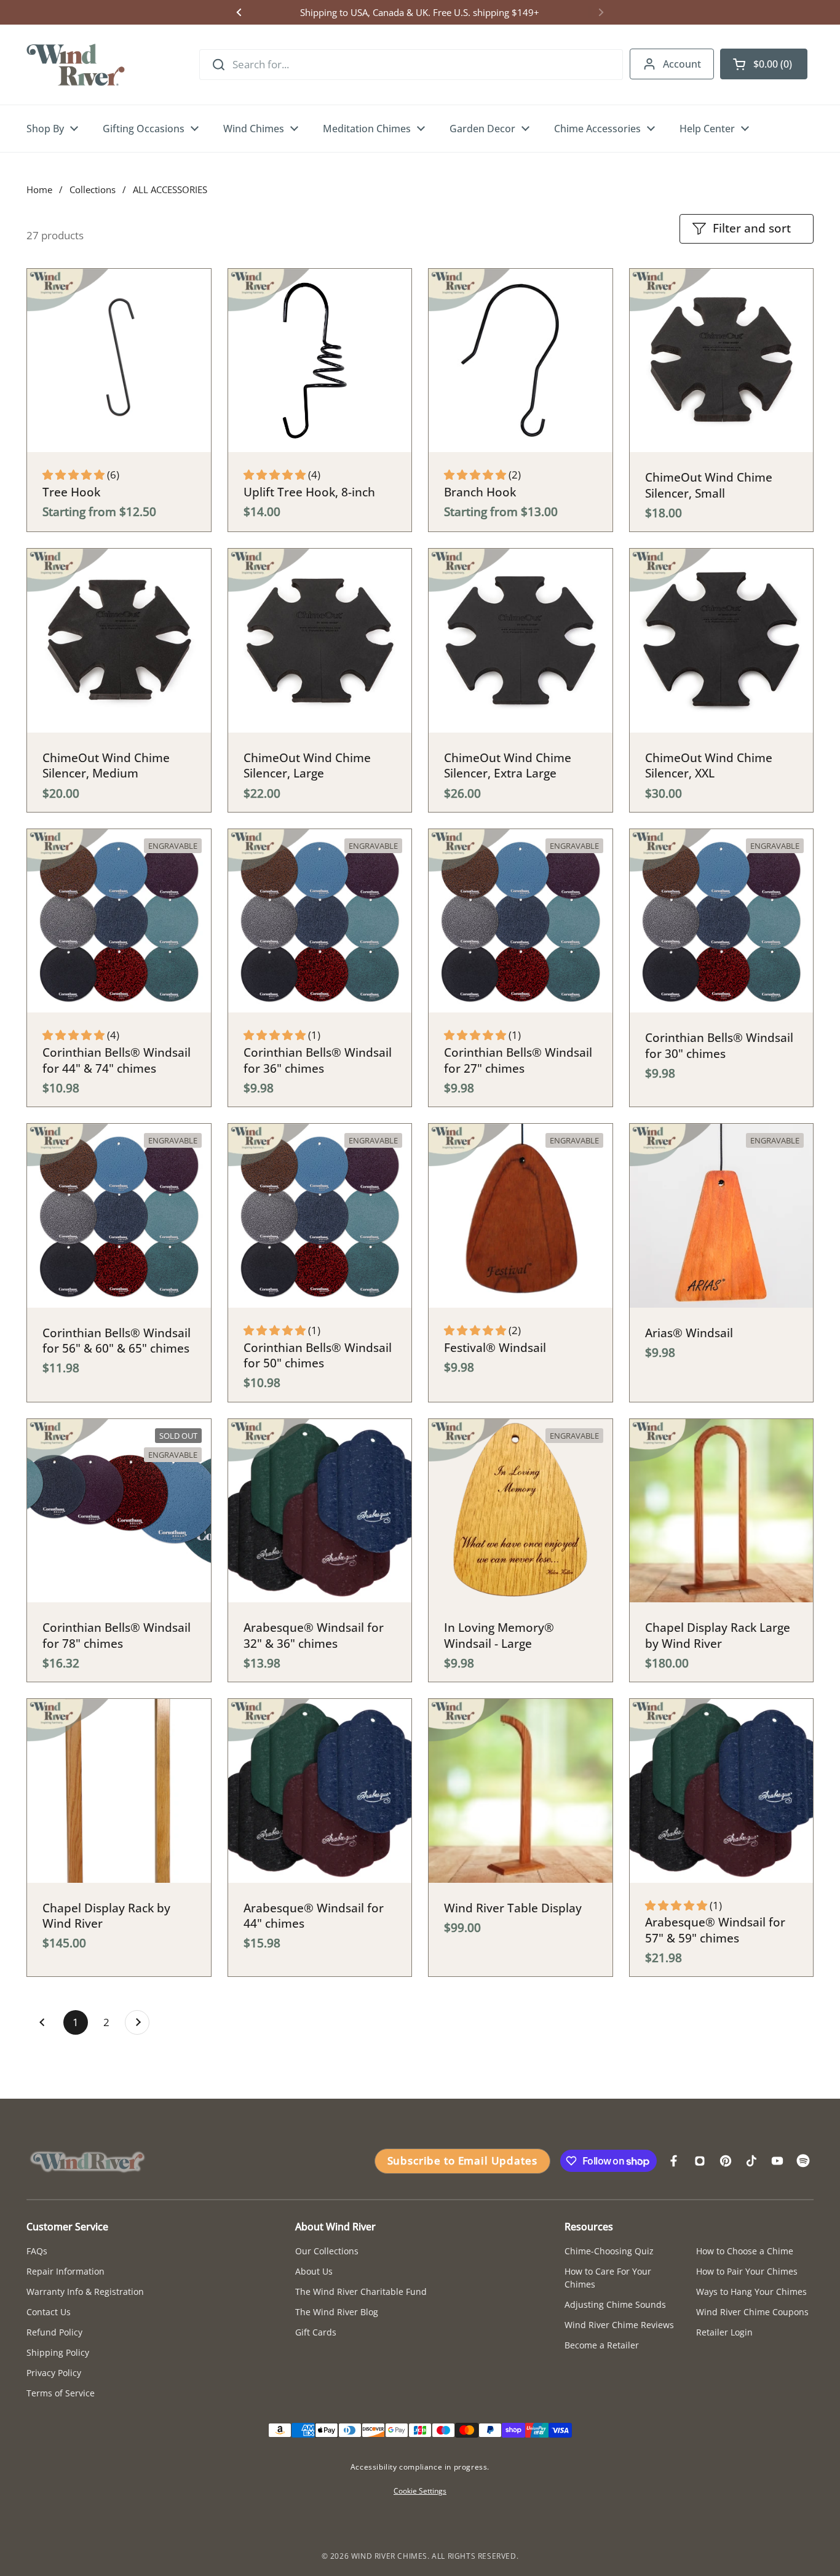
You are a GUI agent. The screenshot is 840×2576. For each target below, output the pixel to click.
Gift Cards (316, 2332)
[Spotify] (803, 2161)
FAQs (37, 2251)
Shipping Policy (58, 2352)
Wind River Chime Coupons (752, 2312)
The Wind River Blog (337, 2312)
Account (682, 64)
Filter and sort (752, 228)
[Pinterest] (726, 2161)
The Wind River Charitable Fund (361, 2292)
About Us (314, 2271)
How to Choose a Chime (745, 2251)
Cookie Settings (420, 2491)
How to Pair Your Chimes (747, 2271)
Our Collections (327, 2251)
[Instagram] (700, 2161)
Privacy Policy (54, 2373)
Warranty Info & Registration (85, 2292)
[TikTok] (751, 2161)
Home (39, 189)
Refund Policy (54, 2332)
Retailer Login (724, 2332)
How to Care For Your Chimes (608, 2278)
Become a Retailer (602, 2345)
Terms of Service (61, 2393)
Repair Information (65, 2271)
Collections (93, 189)
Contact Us (49, 2312)
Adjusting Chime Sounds (615, 2304)
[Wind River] (76, 65)
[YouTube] (777, 2161)
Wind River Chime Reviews (619, 2325)
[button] (764, 64)
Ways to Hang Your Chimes (751, 2292)
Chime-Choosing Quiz (609, 2251)
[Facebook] (674, 2161)
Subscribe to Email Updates (462, 2161)
